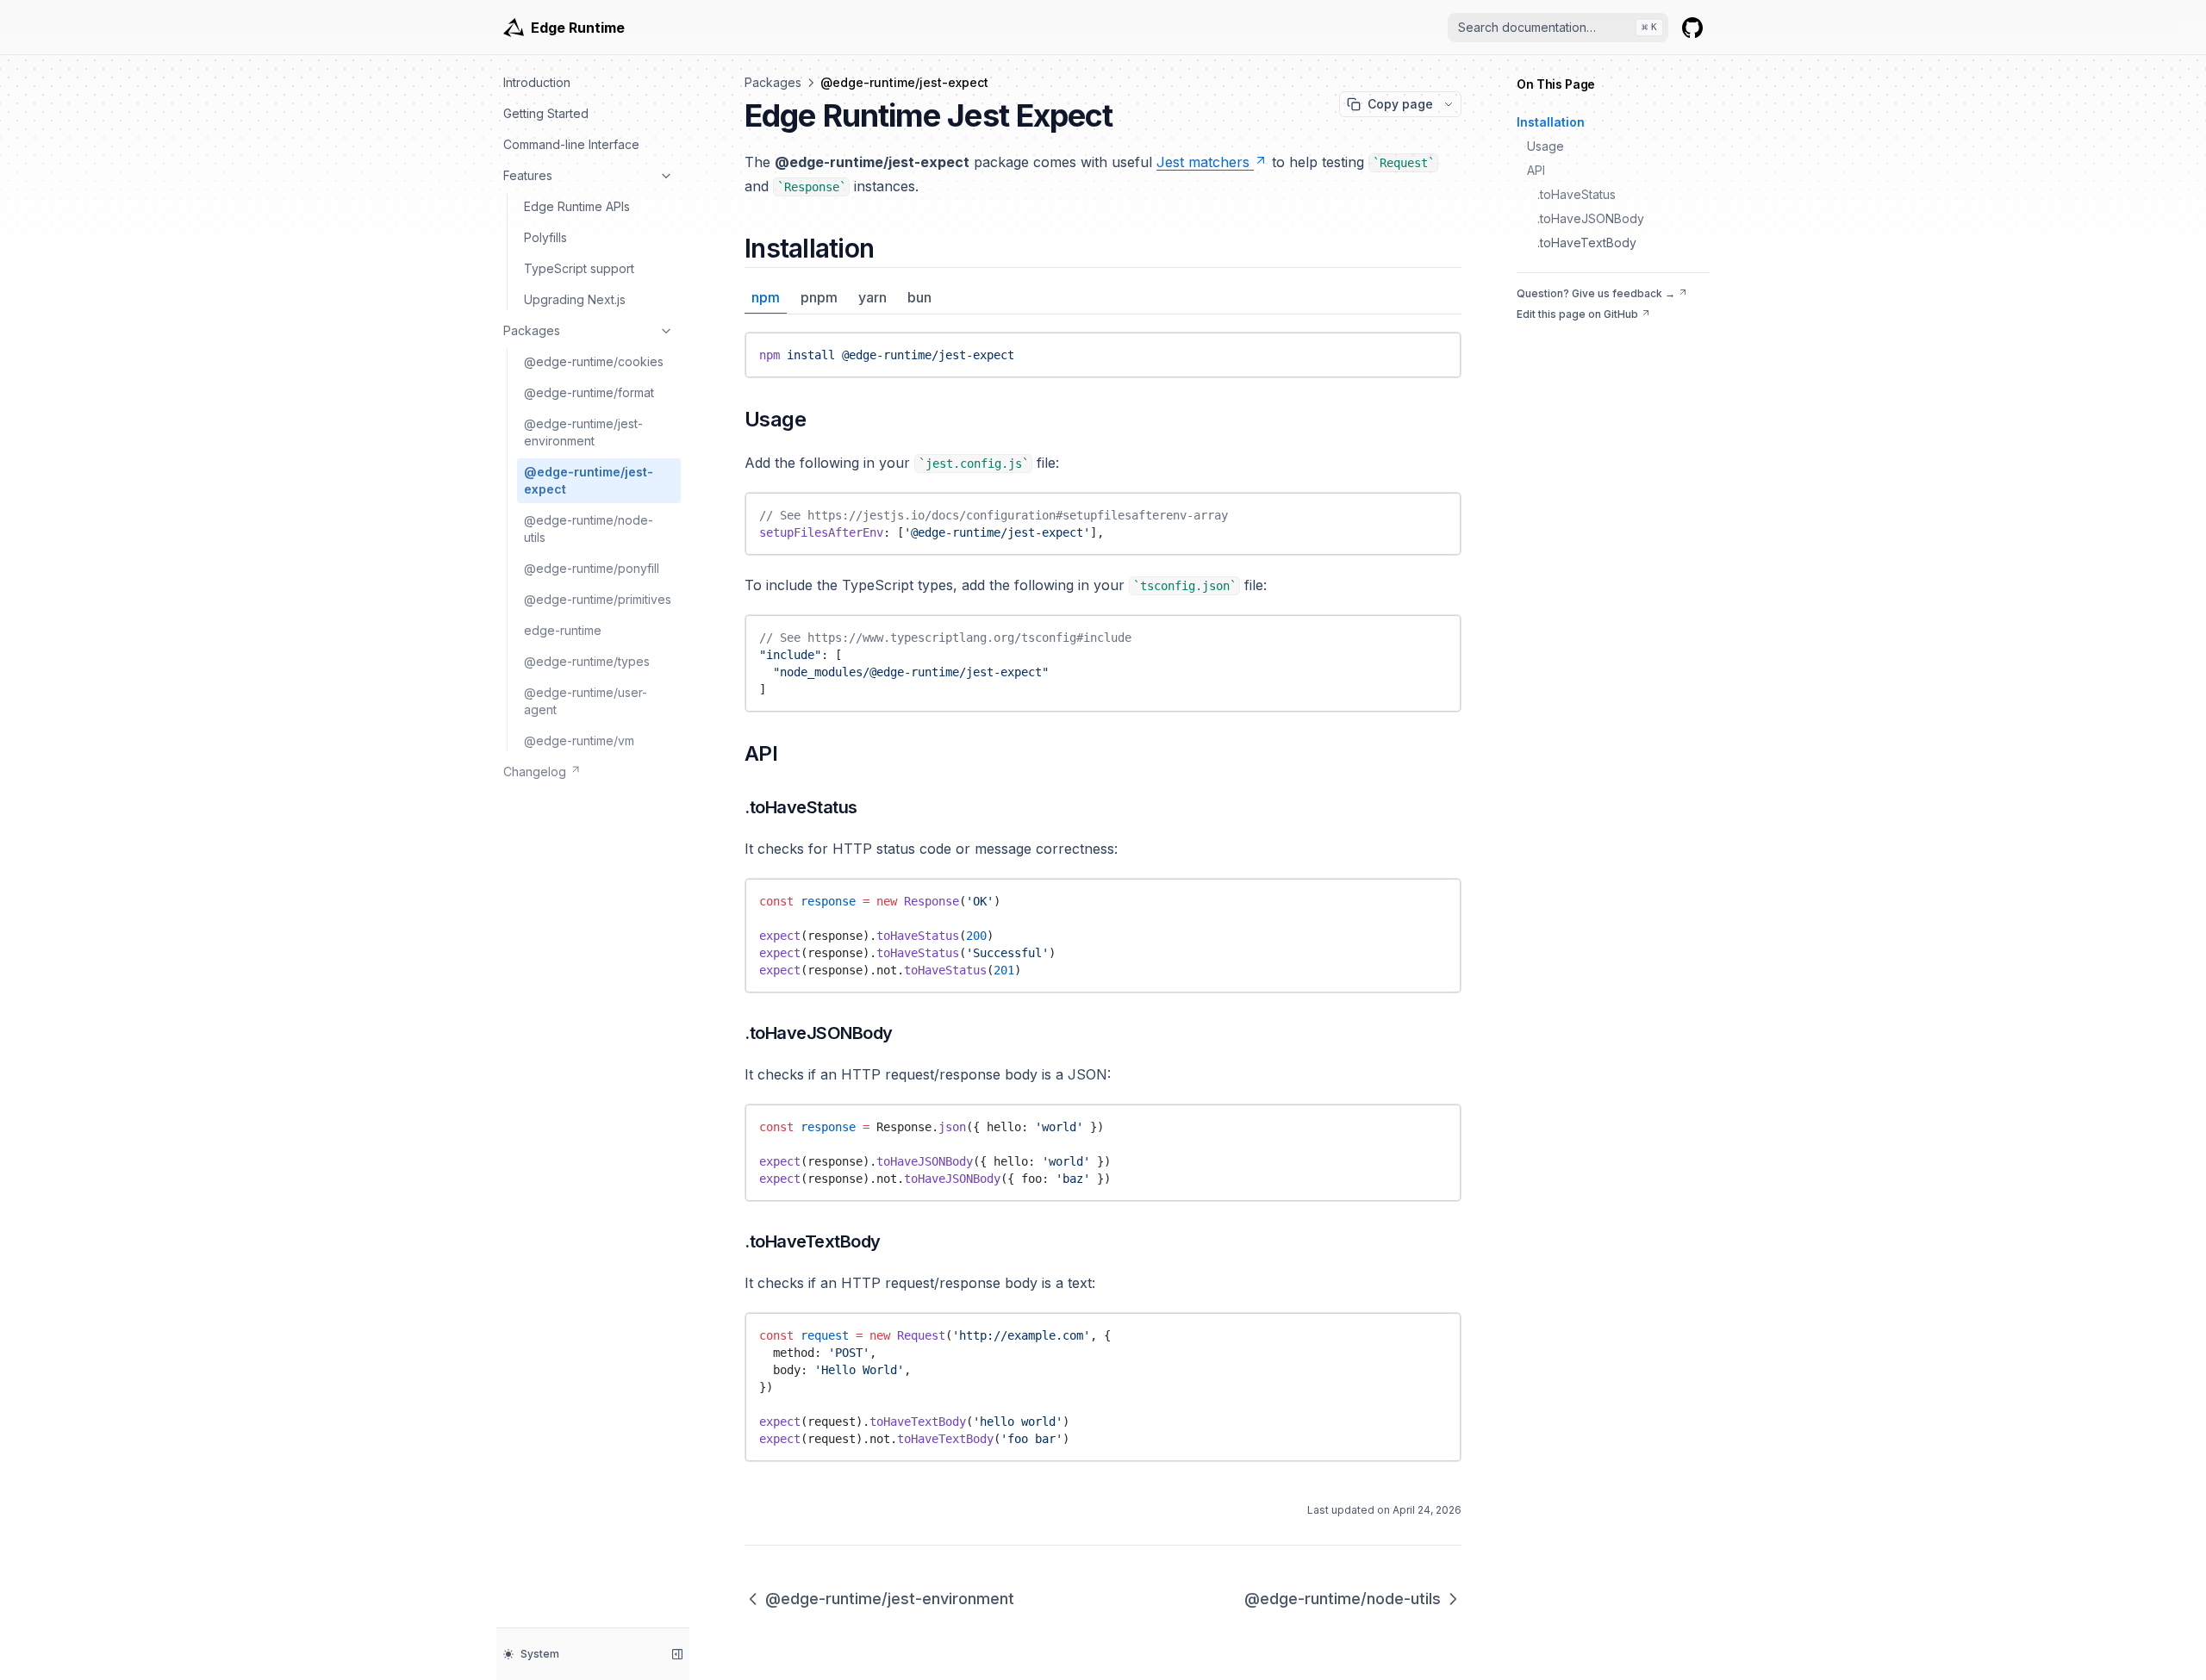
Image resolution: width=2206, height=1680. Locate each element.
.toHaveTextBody (1587, 243)
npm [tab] (766, 297)
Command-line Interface (571, 144)
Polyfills (545, 237)
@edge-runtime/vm (579, 740)
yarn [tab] (872, 297)
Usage (1545, 146)
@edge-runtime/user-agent (586, 701)
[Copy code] (1436, 351)
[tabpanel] (1103, 355)
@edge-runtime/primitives (598, 599)
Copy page (1400, 104)
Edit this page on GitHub (1577, 314)
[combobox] (1558, 28)
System (540, 1654)
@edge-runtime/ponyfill (592, 568)
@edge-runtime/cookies (594, 361)
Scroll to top (1548, 335)
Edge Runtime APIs (577, 206)
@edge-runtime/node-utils (589, 529)
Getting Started (546, 113)
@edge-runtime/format (589, 392)
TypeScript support (579, 268)
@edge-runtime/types (587, 661)
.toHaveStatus (1577, 194)
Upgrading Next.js (575, 299)
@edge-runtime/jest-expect (589, 480)
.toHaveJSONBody (1591, 218)
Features (528, 175)
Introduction (537, 82)
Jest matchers (1203, 162)
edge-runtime (563, 630)
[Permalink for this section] (888, 248)
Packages (532, 330)
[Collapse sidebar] (677, 1654)
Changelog (535, 772)
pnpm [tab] (819, 297)
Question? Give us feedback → (1596, 293)
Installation (1551, 122)
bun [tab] (919, 297)
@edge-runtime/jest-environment (583, 432)
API (1536, 170)
